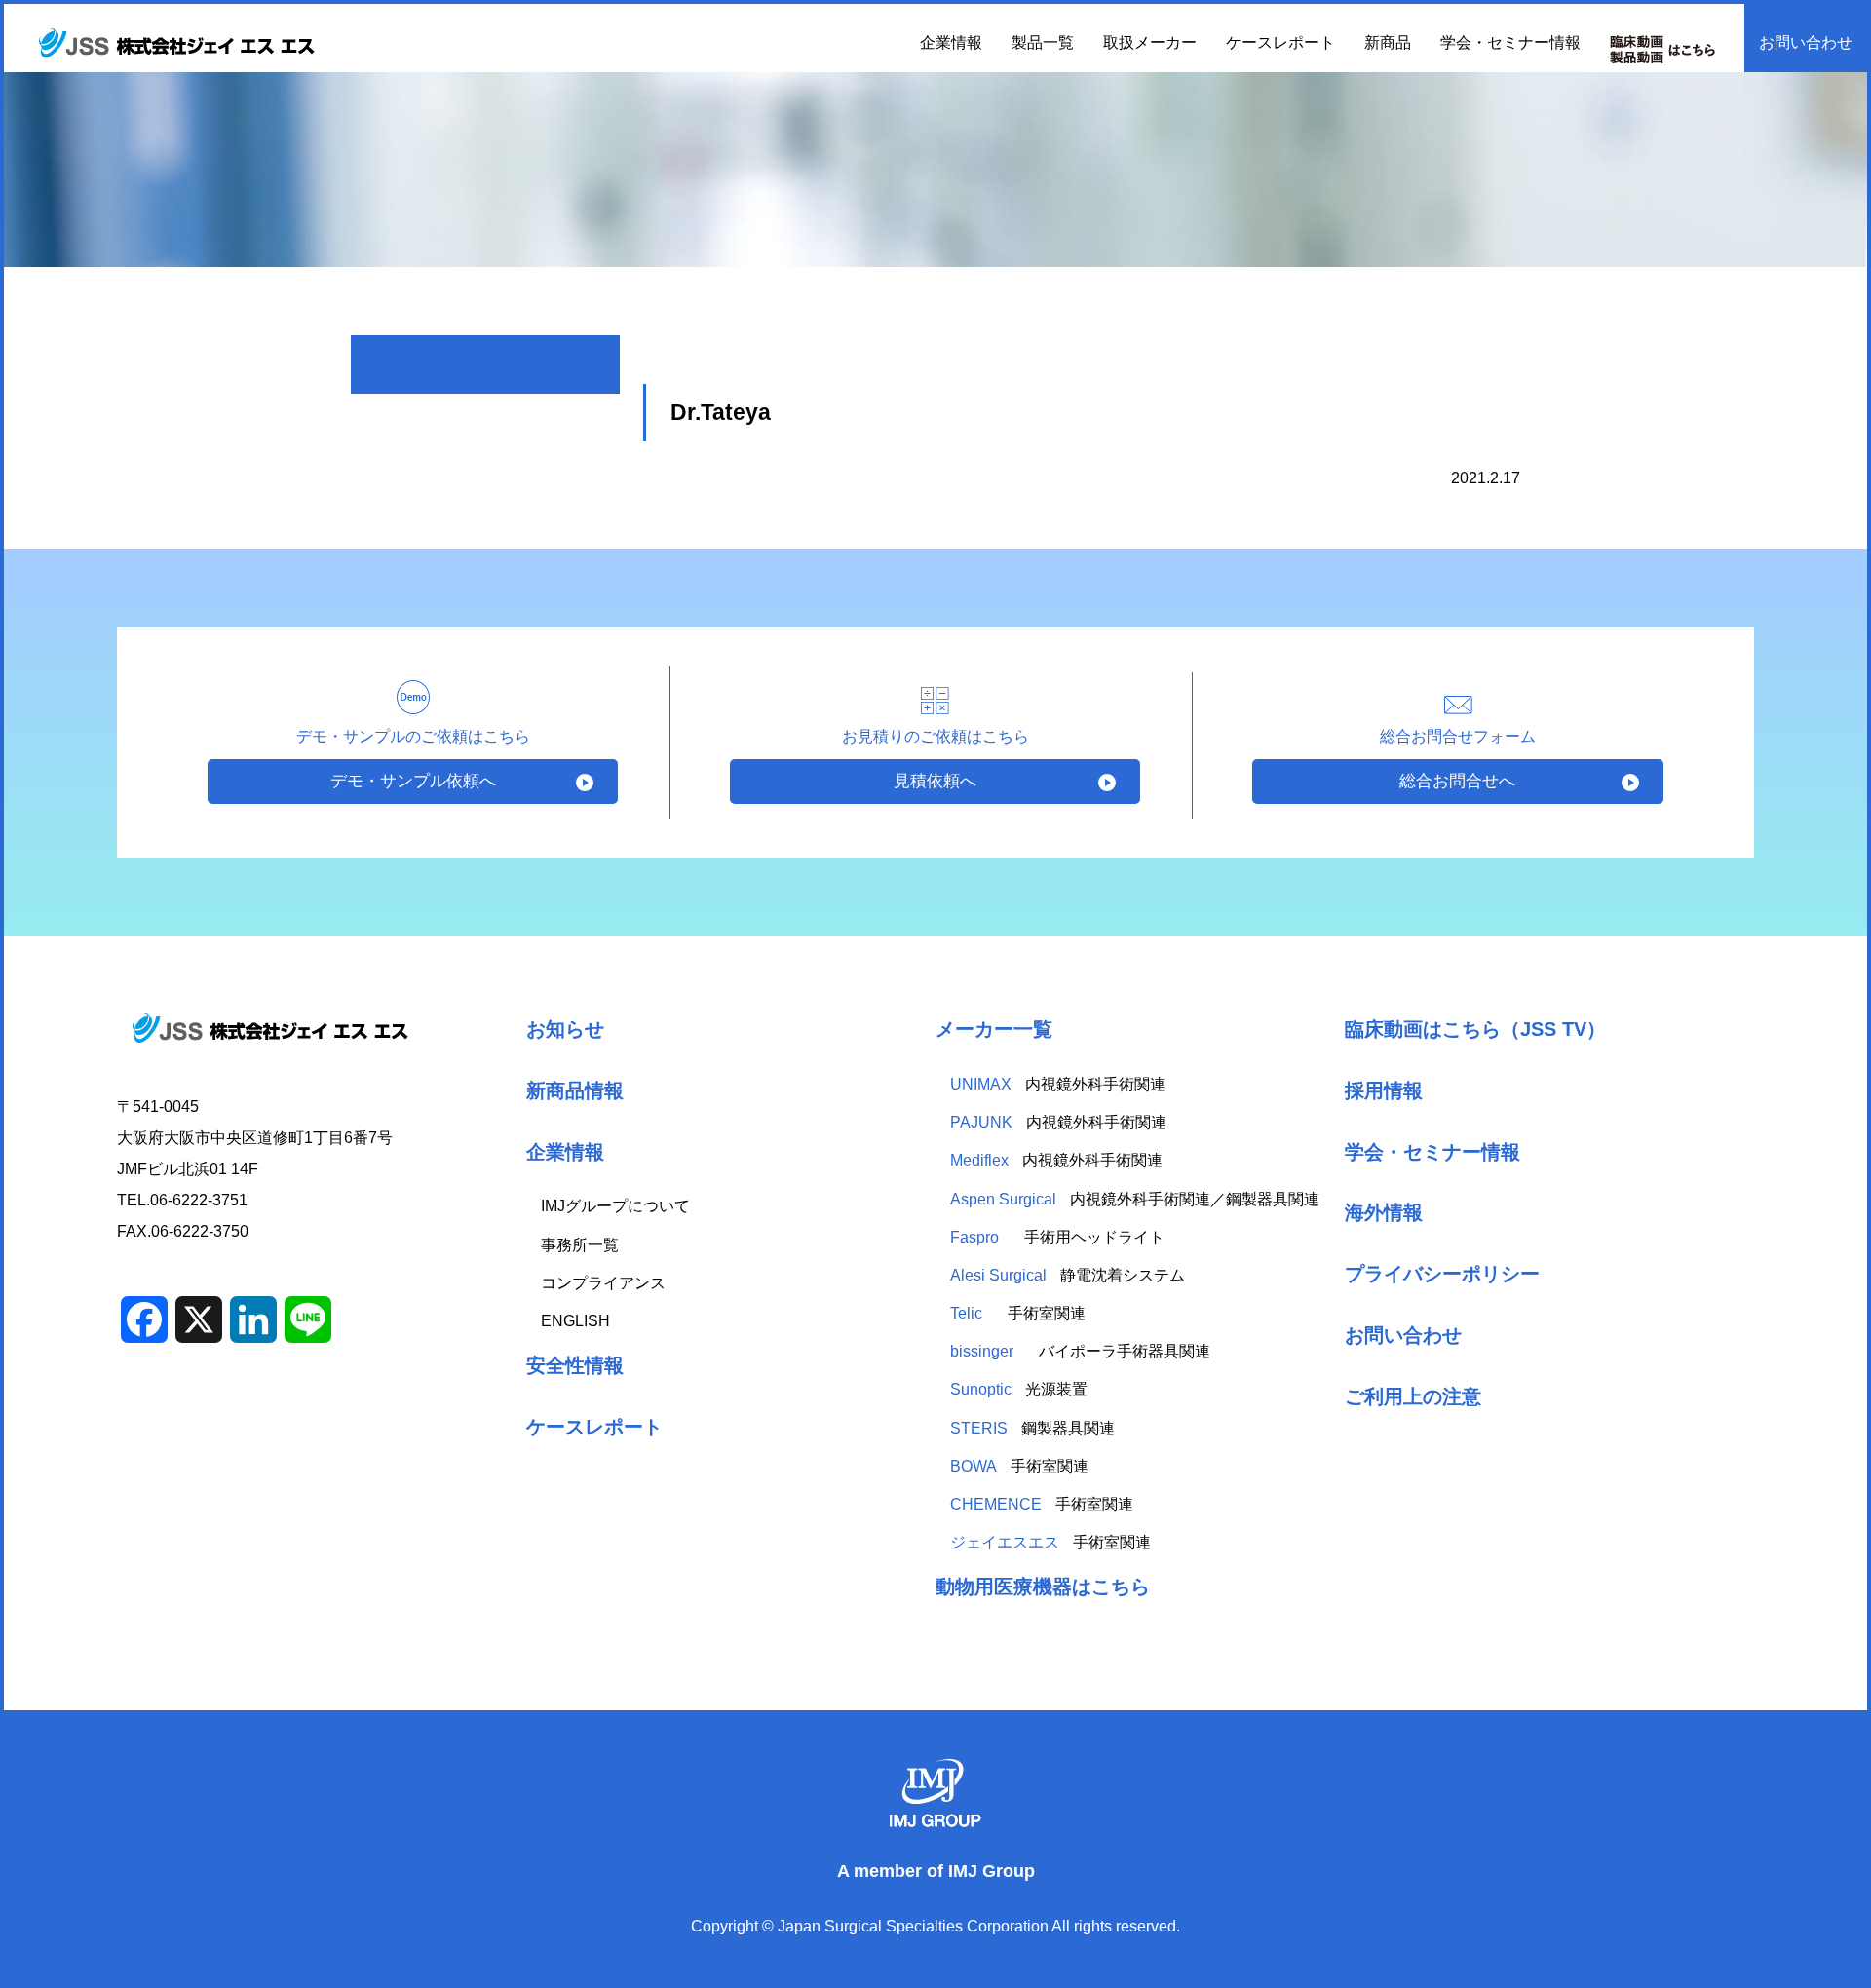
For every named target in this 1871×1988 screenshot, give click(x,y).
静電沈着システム (1068, 1275)
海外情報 (1384, 1212)
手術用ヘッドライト (1059, 1237)
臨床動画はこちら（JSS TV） (1475, 1029)
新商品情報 (575, 1090)
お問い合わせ (1806, 42)
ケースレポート (1280, 42)
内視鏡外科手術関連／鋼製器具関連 (1135, 1199)
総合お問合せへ (1457, 781)
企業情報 (565, 1151)
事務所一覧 (580, 1245)
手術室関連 (1018, 1313)
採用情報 (1384, 1090)
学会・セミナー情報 (1510, 42)
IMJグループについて (615, 1206)
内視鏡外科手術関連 (1058, 1084)
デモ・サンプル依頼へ (413, 781)
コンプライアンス (603, 1283)
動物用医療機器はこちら (1043, 1586)
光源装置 (1019, 1389)
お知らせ (565, 1029)
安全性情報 (575, 1365)
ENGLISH (575, 1321)
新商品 (1388, 42)
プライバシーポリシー (1442, 1273)
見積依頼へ (935, 781)
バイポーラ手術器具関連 (1080, 1351)
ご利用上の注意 (1413, 1396)
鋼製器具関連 (1032, 1428)
